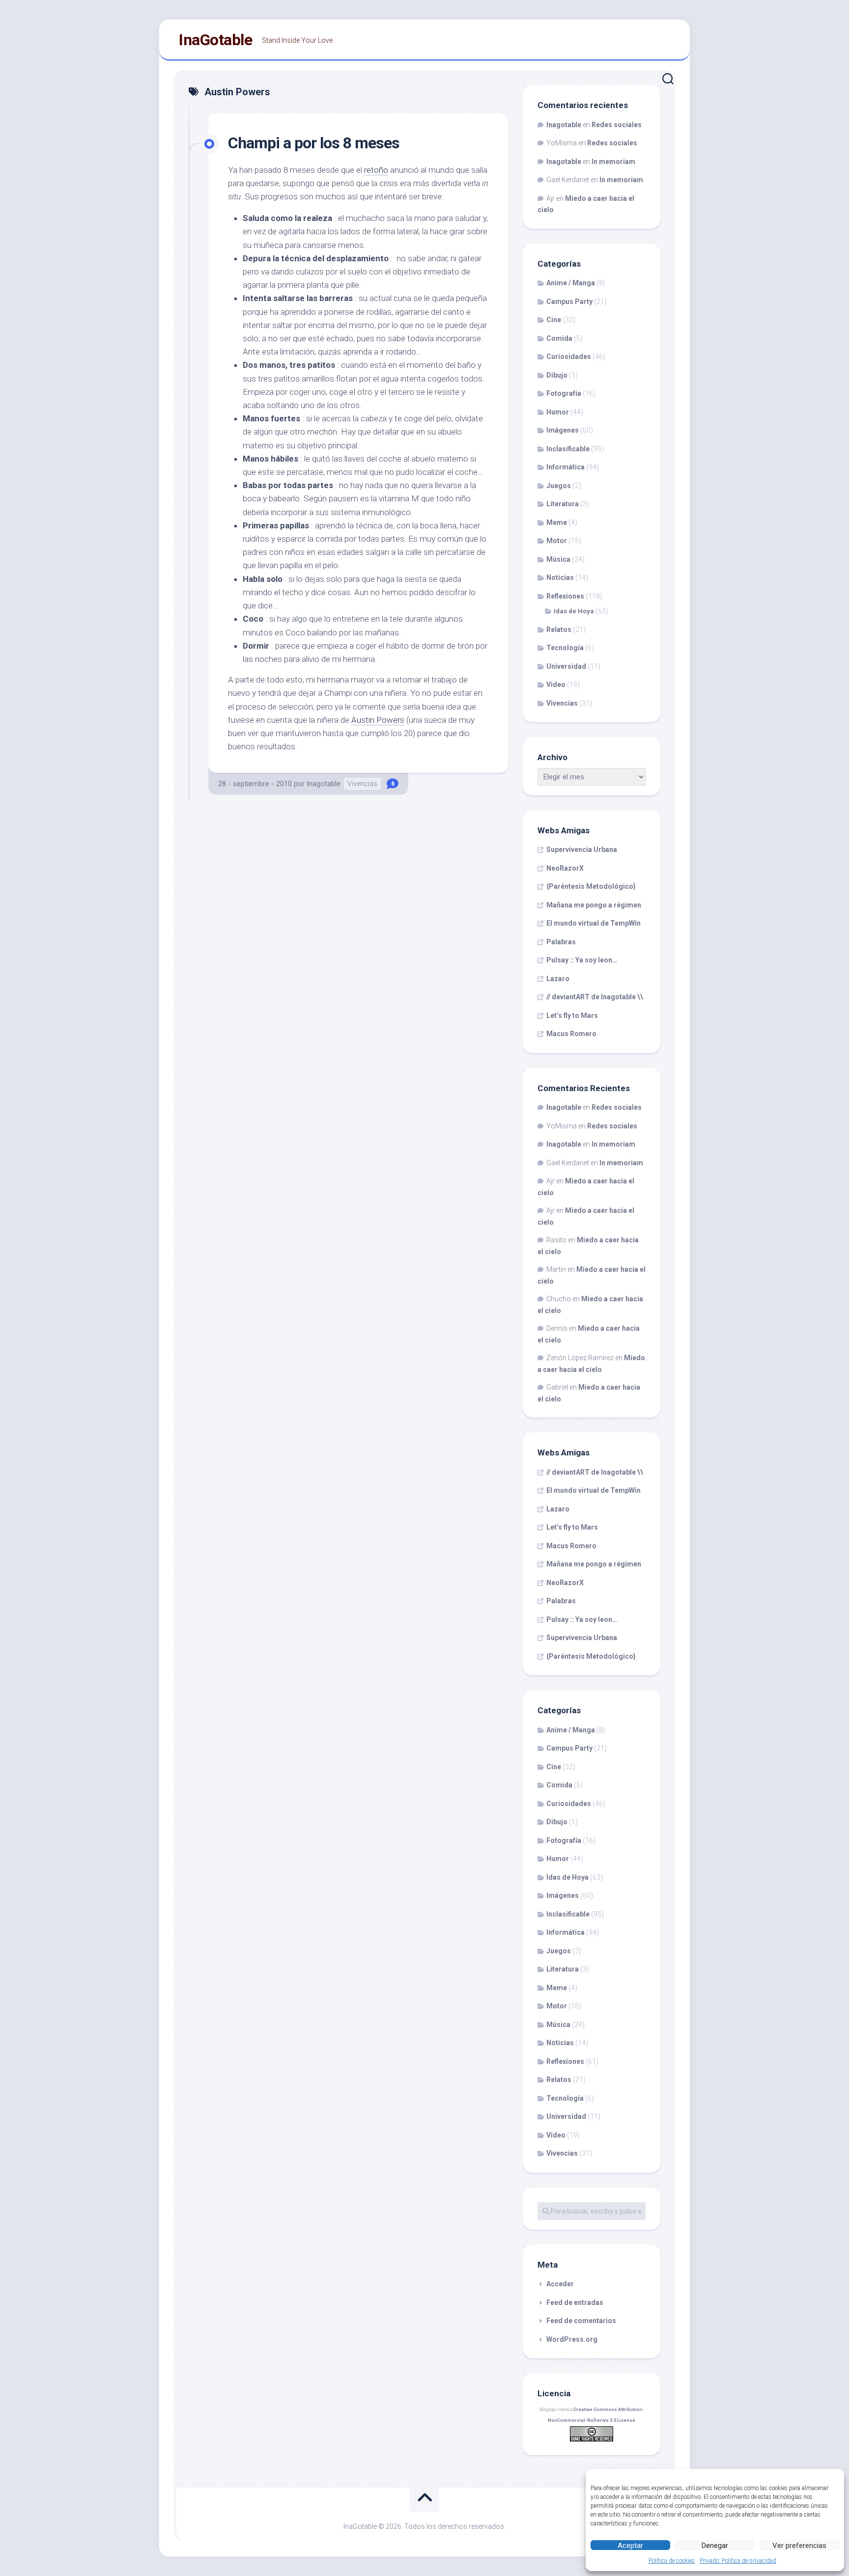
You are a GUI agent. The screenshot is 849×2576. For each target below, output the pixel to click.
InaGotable (215, 40)
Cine (554, 320)
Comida (559, 338)
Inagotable (324, 784)
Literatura (563, 504)
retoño (376, 170)
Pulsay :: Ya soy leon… (582, 960)
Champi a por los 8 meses (314, 143)
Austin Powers (378, 720)
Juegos (559, 486)
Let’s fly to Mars (572, 1015)
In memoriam (613, 162)
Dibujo (557, 375)
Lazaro (558, 979)
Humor (558, 412)
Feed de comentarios (581, 2321)
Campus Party (569, 301)
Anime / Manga (571, 283)
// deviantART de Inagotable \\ (595, 997)
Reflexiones (565, 596)
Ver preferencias (799, 2546)
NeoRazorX (565, 868)
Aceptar (630, 2546)
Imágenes (563, 430)
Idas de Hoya (574, 611)
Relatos (559, 630)
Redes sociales (617, 125)
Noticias (560, 577)
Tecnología (565, 648)
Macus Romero (571, 1034)
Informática (566, 467)
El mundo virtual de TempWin (594, 923)
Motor (557, 541)
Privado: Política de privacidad (738, 2561)
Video (556, 685)
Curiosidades (569, 356)
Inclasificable (568, 449)
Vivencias (362, 784)
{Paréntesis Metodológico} (591, 886)
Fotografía (564, 393)
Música (558, 559)
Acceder (560, 2284)
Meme (557, 522)
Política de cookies (672, 2561)
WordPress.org (572, 2339)
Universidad (566, 666)
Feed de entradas (575, 2302)
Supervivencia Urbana (582, 850)
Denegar (715, 2546)
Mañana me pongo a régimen (594, 905)
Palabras (561, 942)
